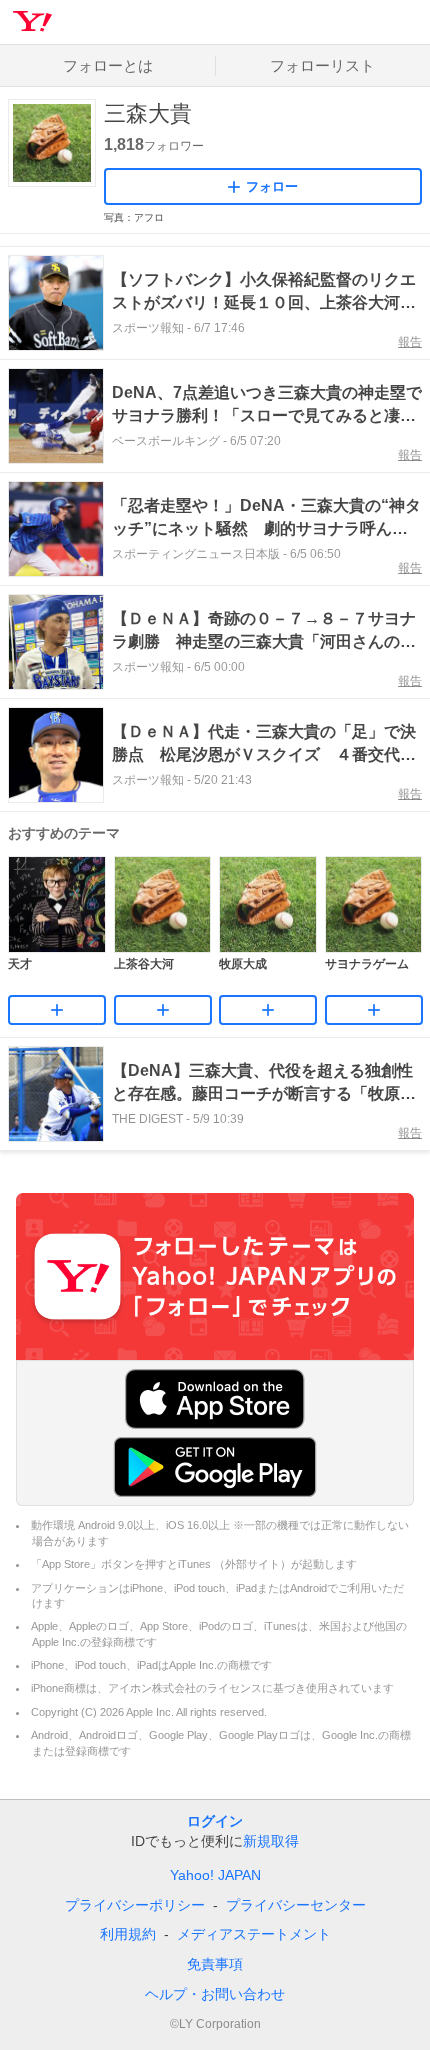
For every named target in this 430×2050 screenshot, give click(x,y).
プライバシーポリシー (135, 1905)
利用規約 (128, 1934)
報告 (410, 342)
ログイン (215, 1821)
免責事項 (215, 1964)
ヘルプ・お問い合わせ (215, 1994)
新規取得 (271, 1841)
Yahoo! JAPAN (215, 1875)
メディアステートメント (254, 1934)
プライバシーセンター (296, 1905)
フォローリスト (322, 65)
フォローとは (108, 65)
